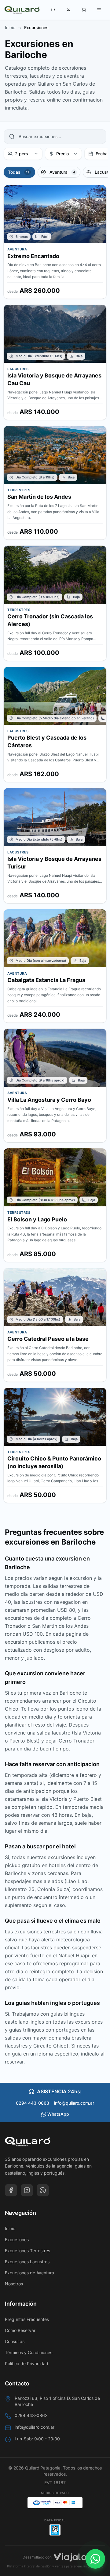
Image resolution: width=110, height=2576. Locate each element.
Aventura (38, 24)
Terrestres (90, 24)
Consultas (15, 2341)
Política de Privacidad (27, 2363)
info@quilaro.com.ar (74, 2103)
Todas (15, 24)
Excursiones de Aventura (29, 2273)
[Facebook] (11, 2190)
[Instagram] (27, 2190)
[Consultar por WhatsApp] (95, 2559)
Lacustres (63, 24)
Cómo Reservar (20, 2330)
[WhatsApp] (43, 2190)
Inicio (10, 2228)
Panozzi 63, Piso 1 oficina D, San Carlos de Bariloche (57, 2401)
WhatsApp (58, 2114)
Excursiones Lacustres (27, 2262)
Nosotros (14, 2284)
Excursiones (17, 2239)
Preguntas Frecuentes (27, 2319)
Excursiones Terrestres (28, 2251)
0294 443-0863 (33, 2103)
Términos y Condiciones (29, 2352)
